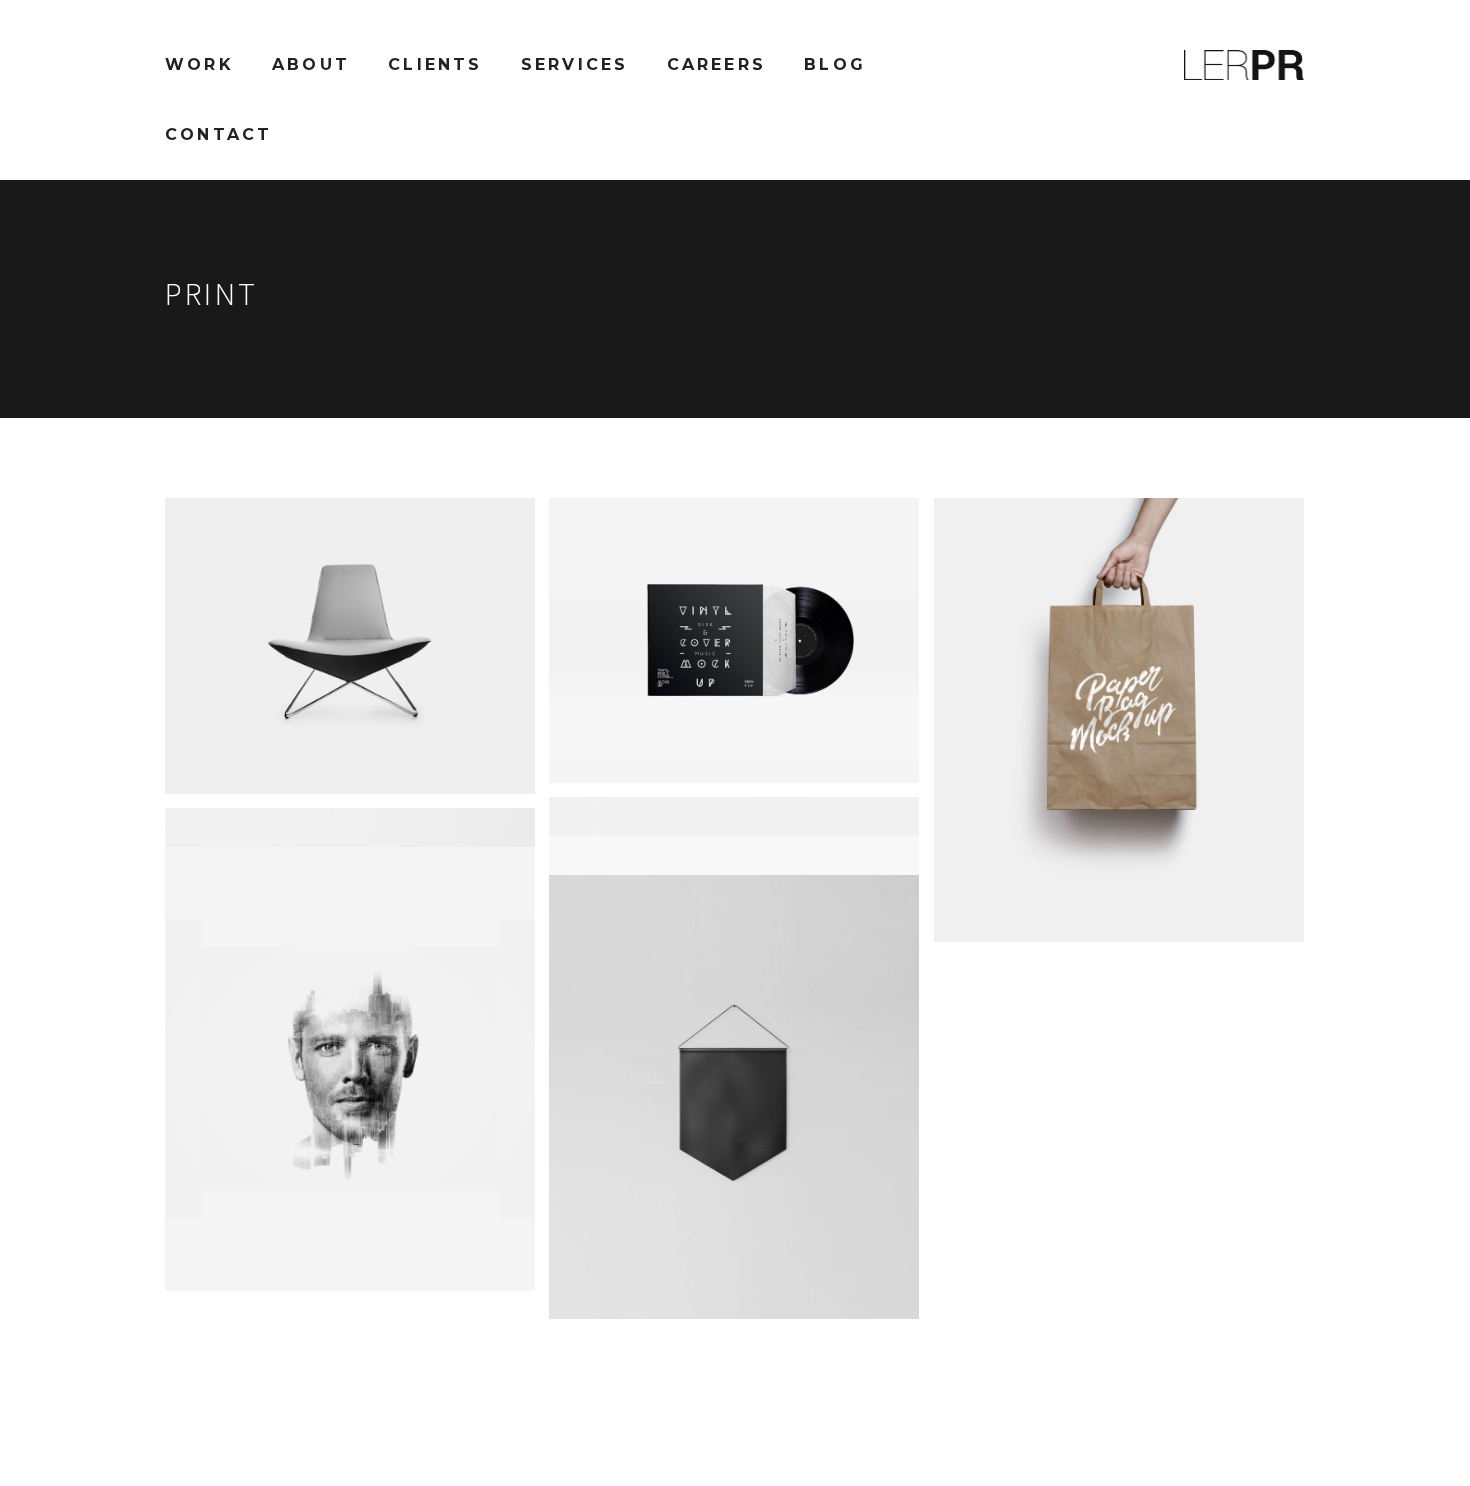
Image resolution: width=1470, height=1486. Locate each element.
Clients (435, 64)
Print (387, 762)
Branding (328, 762)
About (311, 64)
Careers (716, 64)
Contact (218, 134)
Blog (835, 64)
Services (575, 64)
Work (199, 64)
